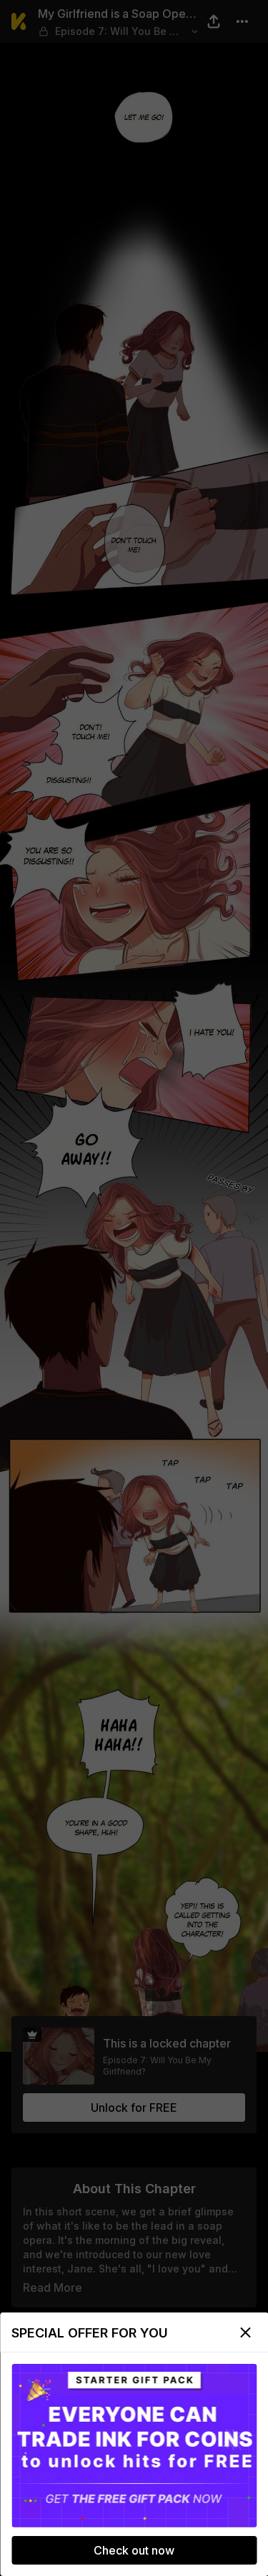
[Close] (245, 2332)
